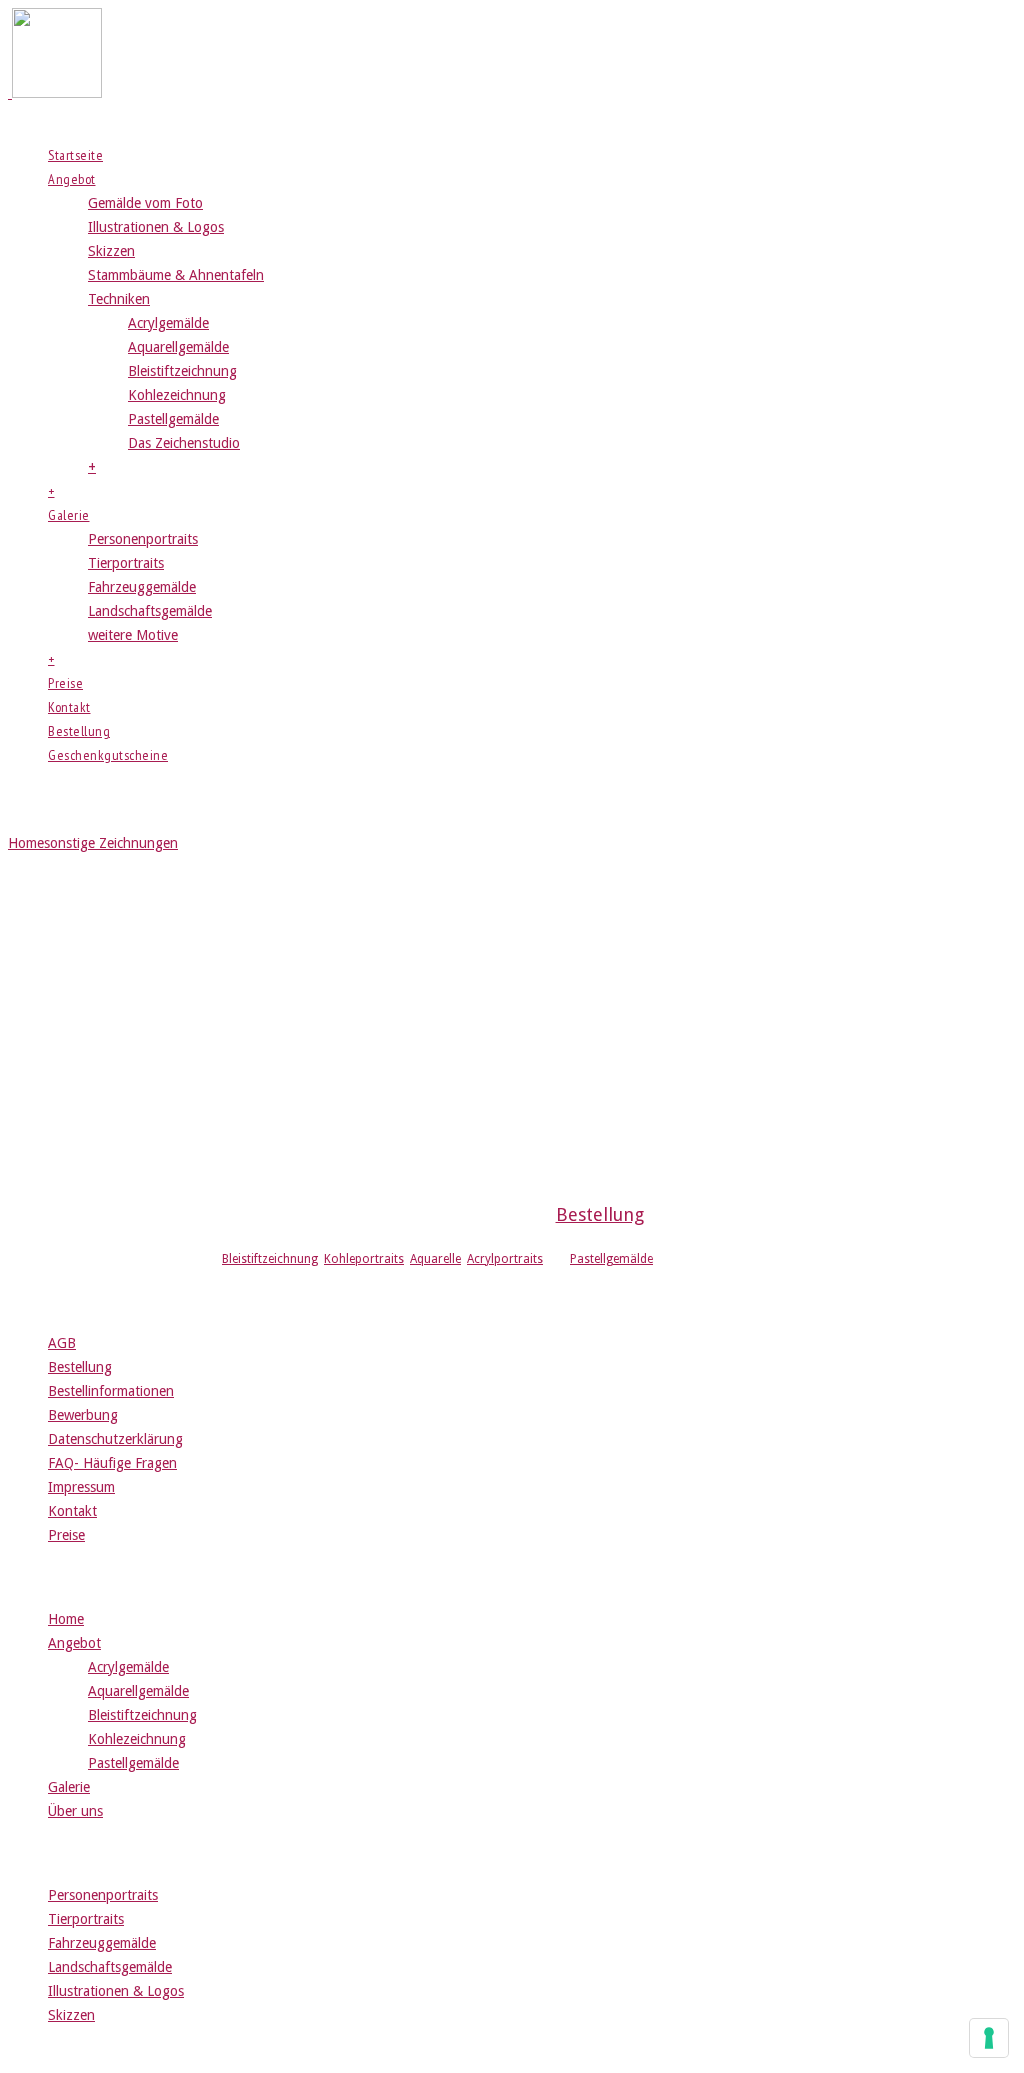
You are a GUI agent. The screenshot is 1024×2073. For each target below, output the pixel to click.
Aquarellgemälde (178, 347)
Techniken (119, 299)
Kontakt (69, 707)
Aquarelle (435, 1259)
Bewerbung (83, 1415)
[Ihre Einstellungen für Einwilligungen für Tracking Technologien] (989, 2038)
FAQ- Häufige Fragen (112, 1463)
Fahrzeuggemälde (142, 587)
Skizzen (111, 251)
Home (26, 843)
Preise (65, 683)
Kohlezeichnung (177, 395)
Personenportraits (143, 539)
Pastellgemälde (173, 419)
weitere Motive (133, 635)
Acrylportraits (505, 1259)
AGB (62, 1343)
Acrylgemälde (168, 323)
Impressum (81, 1487)
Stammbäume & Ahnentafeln (176, 275)
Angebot (72, 179)
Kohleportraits (364, 1259)
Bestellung (79, 731)
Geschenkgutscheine (108, 755)
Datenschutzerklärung (115, 1439)
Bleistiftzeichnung (182, 371)
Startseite (75, 155)
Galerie (69, 515)
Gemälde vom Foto (145, 203)
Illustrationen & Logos (156, 227)
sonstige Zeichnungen (111, 843)
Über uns (75, 1811)
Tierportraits (126, 563)
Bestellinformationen (111, 1391)
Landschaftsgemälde (150, 611)
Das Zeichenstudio (184, 443)
